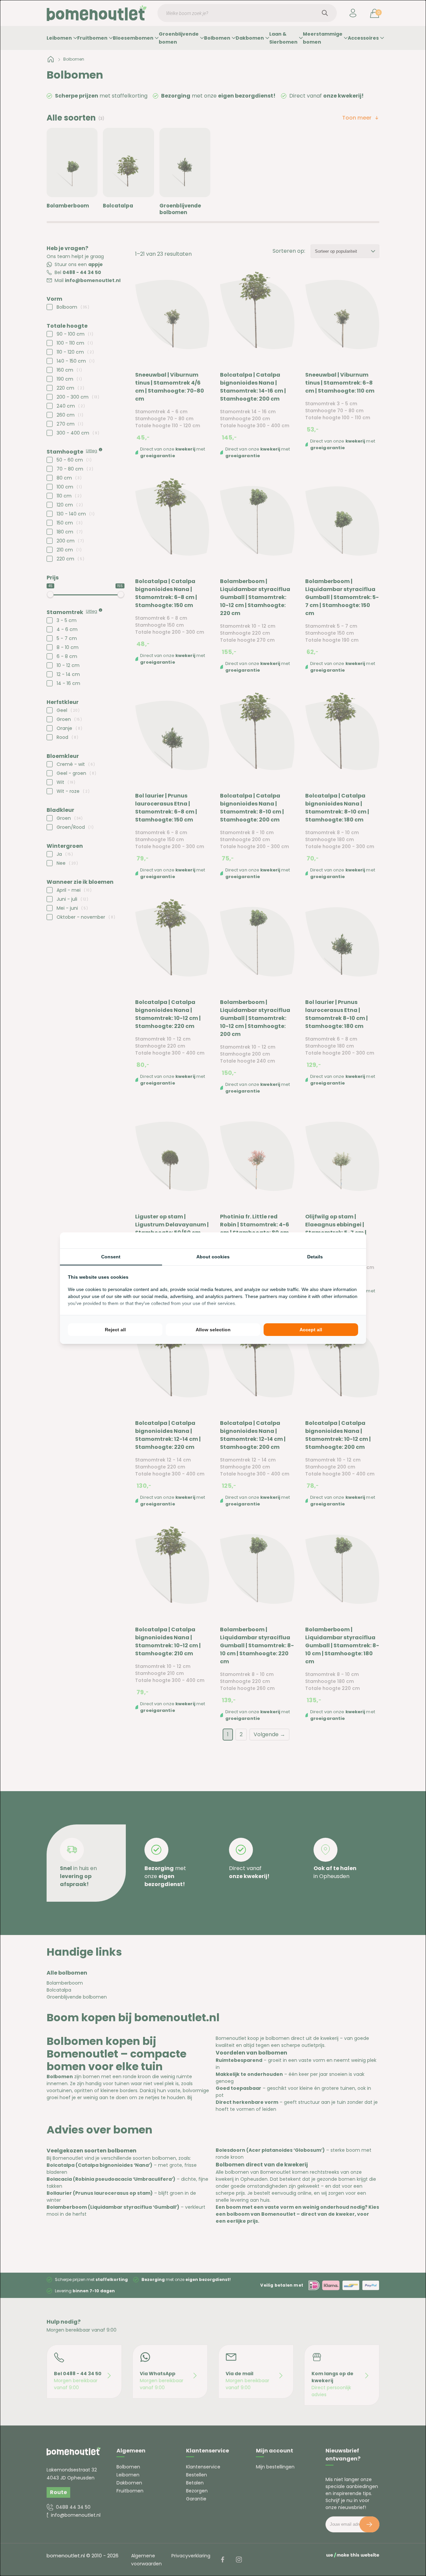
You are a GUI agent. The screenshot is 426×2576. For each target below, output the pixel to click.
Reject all (115, 1330)
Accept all (311, 1330)
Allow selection (213, 1330)
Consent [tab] (111, 1257)
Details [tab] (315, 1257)
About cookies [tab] (213, 1257)
